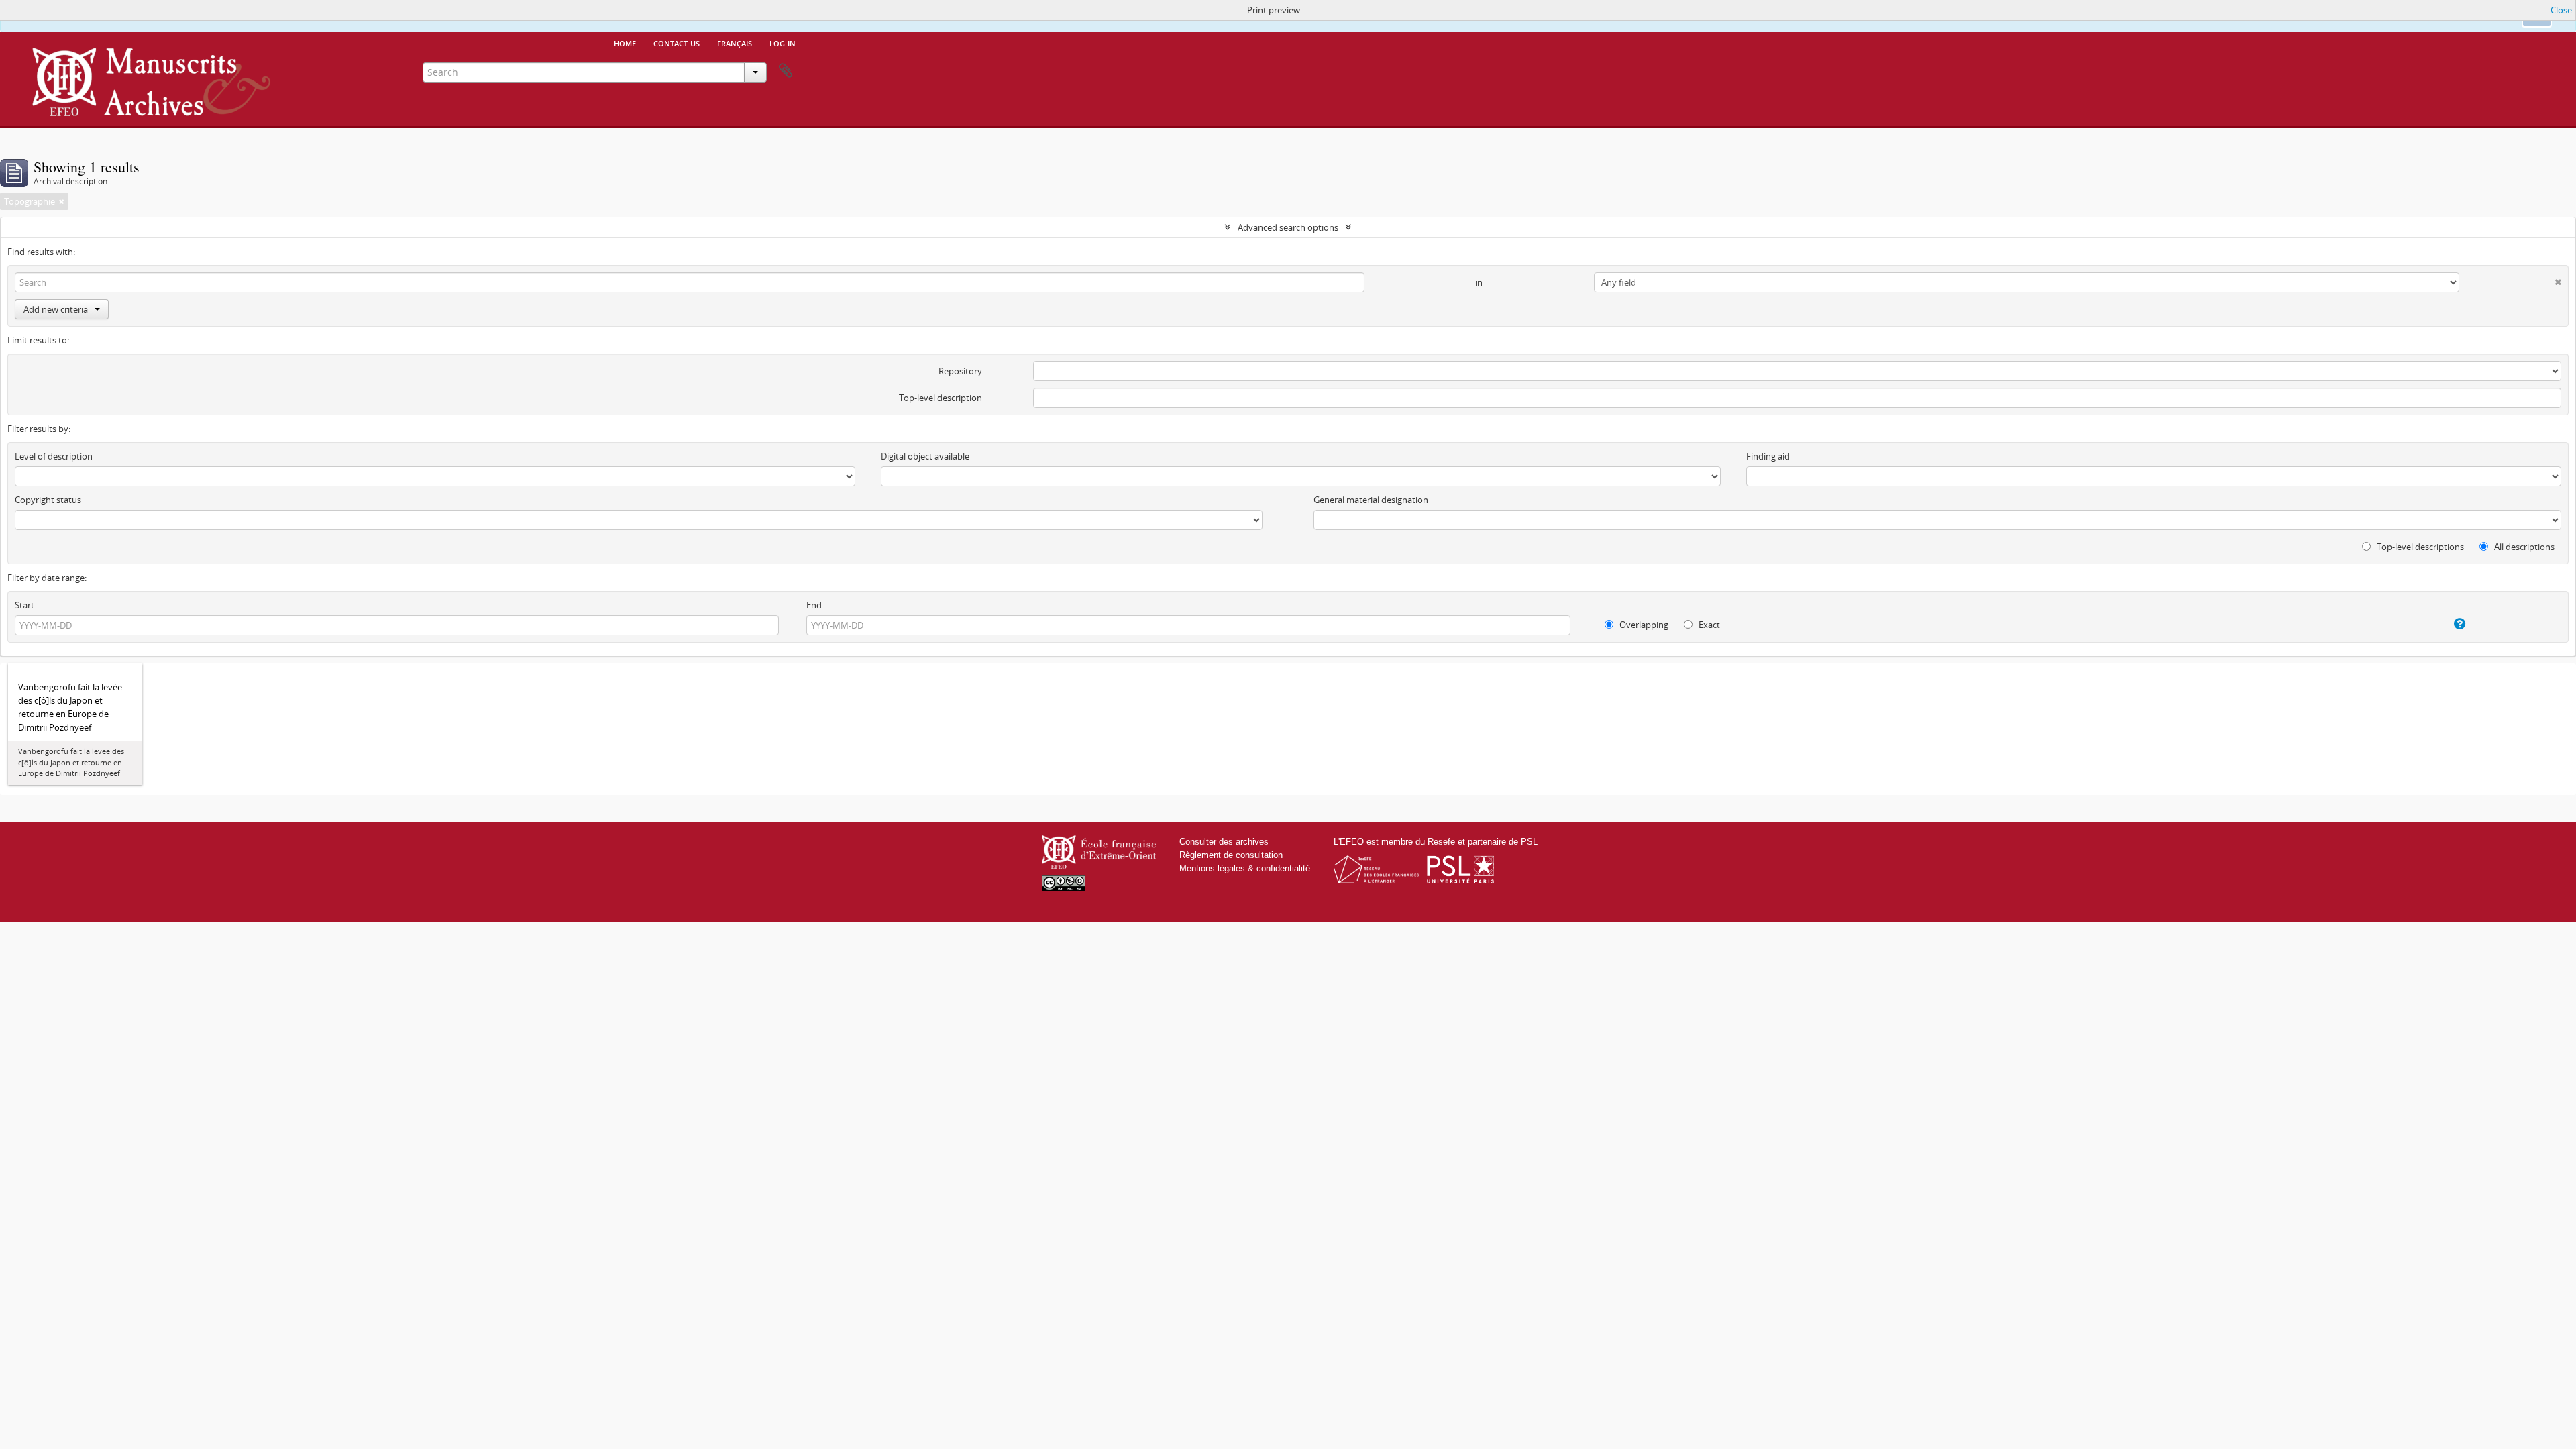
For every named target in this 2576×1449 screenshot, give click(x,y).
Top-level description (941, 398)
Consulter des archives (1224, 842)
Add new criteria (56, 309)
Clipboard (786, 71)
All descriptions (2523, 547)
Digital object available (925, 456)
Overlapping (1643, 625)
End (814, 605)
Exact (1708, 625)
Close (2561, 10)
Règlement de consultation (1231, 855)
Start (24, 605)
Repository (960, 371)
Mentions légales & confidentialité (1245, 868)
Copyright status (48, 500)
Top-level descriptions (2419, 547)
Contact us (677, 42)
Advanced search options (1288, 227)
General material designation (1371, 500)
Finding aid (1768, 456)
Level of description (54, 456)
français (735, 42)
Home (625, 42)
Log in (783, 42)
